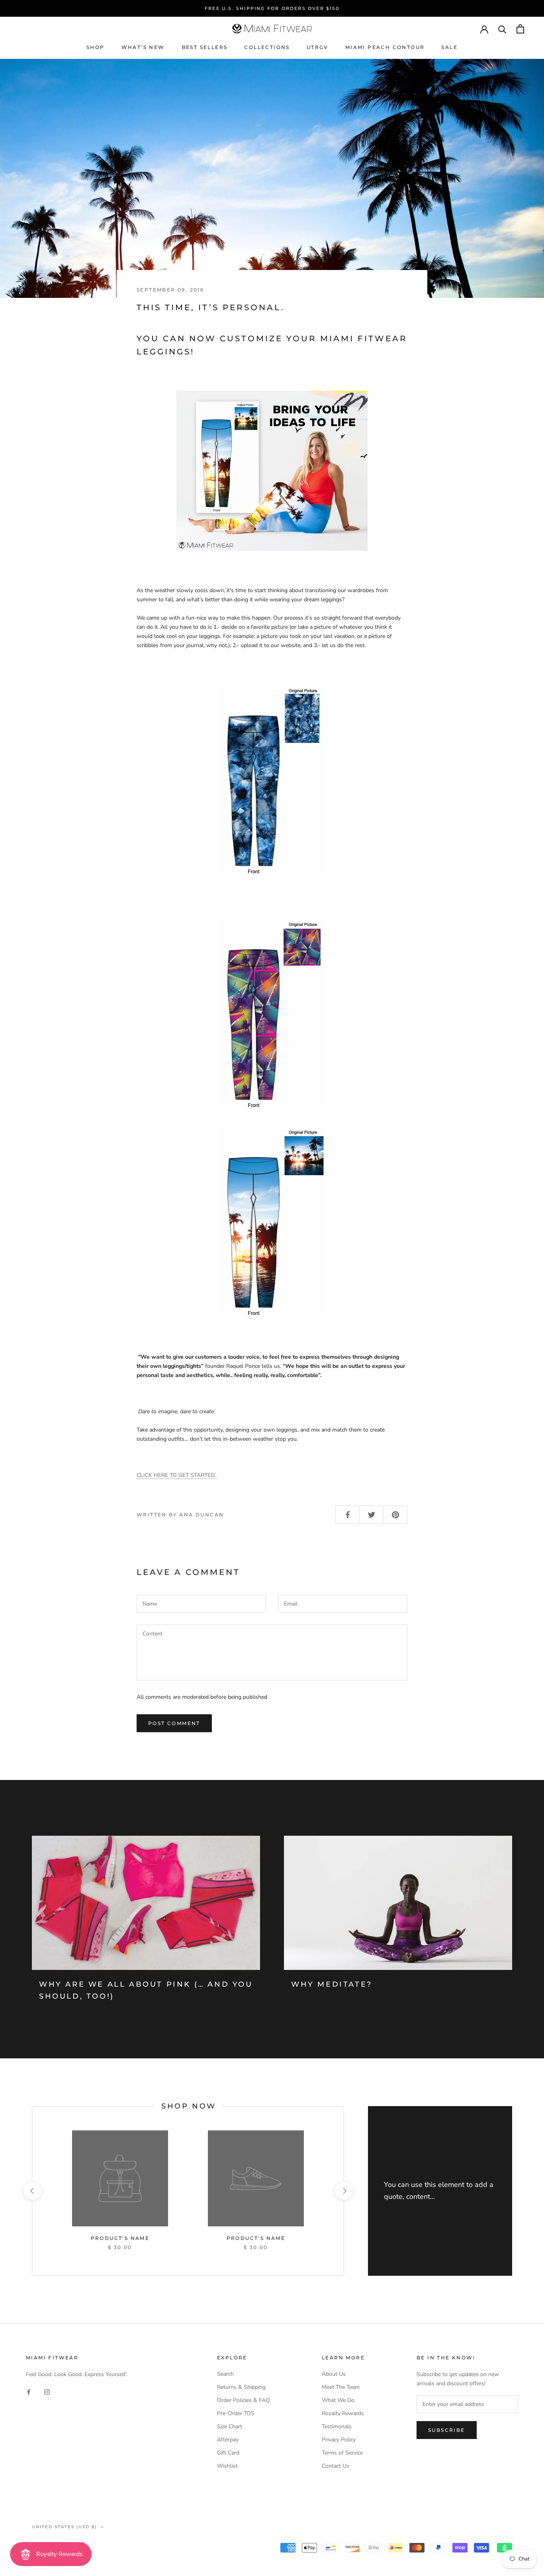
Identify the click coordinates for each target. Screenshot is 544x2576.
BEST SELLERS (205, 47)
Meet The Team (341, 2387)
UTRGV (318, 47)
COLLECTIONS (267, 47)
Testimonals (337, 2426)
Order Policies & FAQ (244, 2400)
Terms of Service (342, 2453)
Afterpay (228, 2440)
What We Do (338, 2400)
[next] (343, 2191)
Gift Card (228, 2453)
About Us (334, 2374)
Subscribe (447, 2430)
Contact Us (336, 2466)
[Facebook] (29, 2391)
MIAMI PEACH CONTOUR (385, 47)
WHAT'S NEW (143, 47)
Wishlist (227, 2466)
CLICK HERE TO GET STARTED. (177, 1475)
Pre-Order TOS (236, 2413)
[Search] (502, 29)
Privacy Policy (339, 2440)
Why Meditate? (332, 1984)
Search (225, 2374)
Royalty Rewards (343, 2413)
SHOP (96, 47)
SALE (449, 47)
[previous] (32, 2191)
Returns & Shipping (241, 2387)
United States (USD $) (64, 2527)
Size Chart (230, 2426)
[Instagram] (47, 2391)
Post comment (174, 1723)
